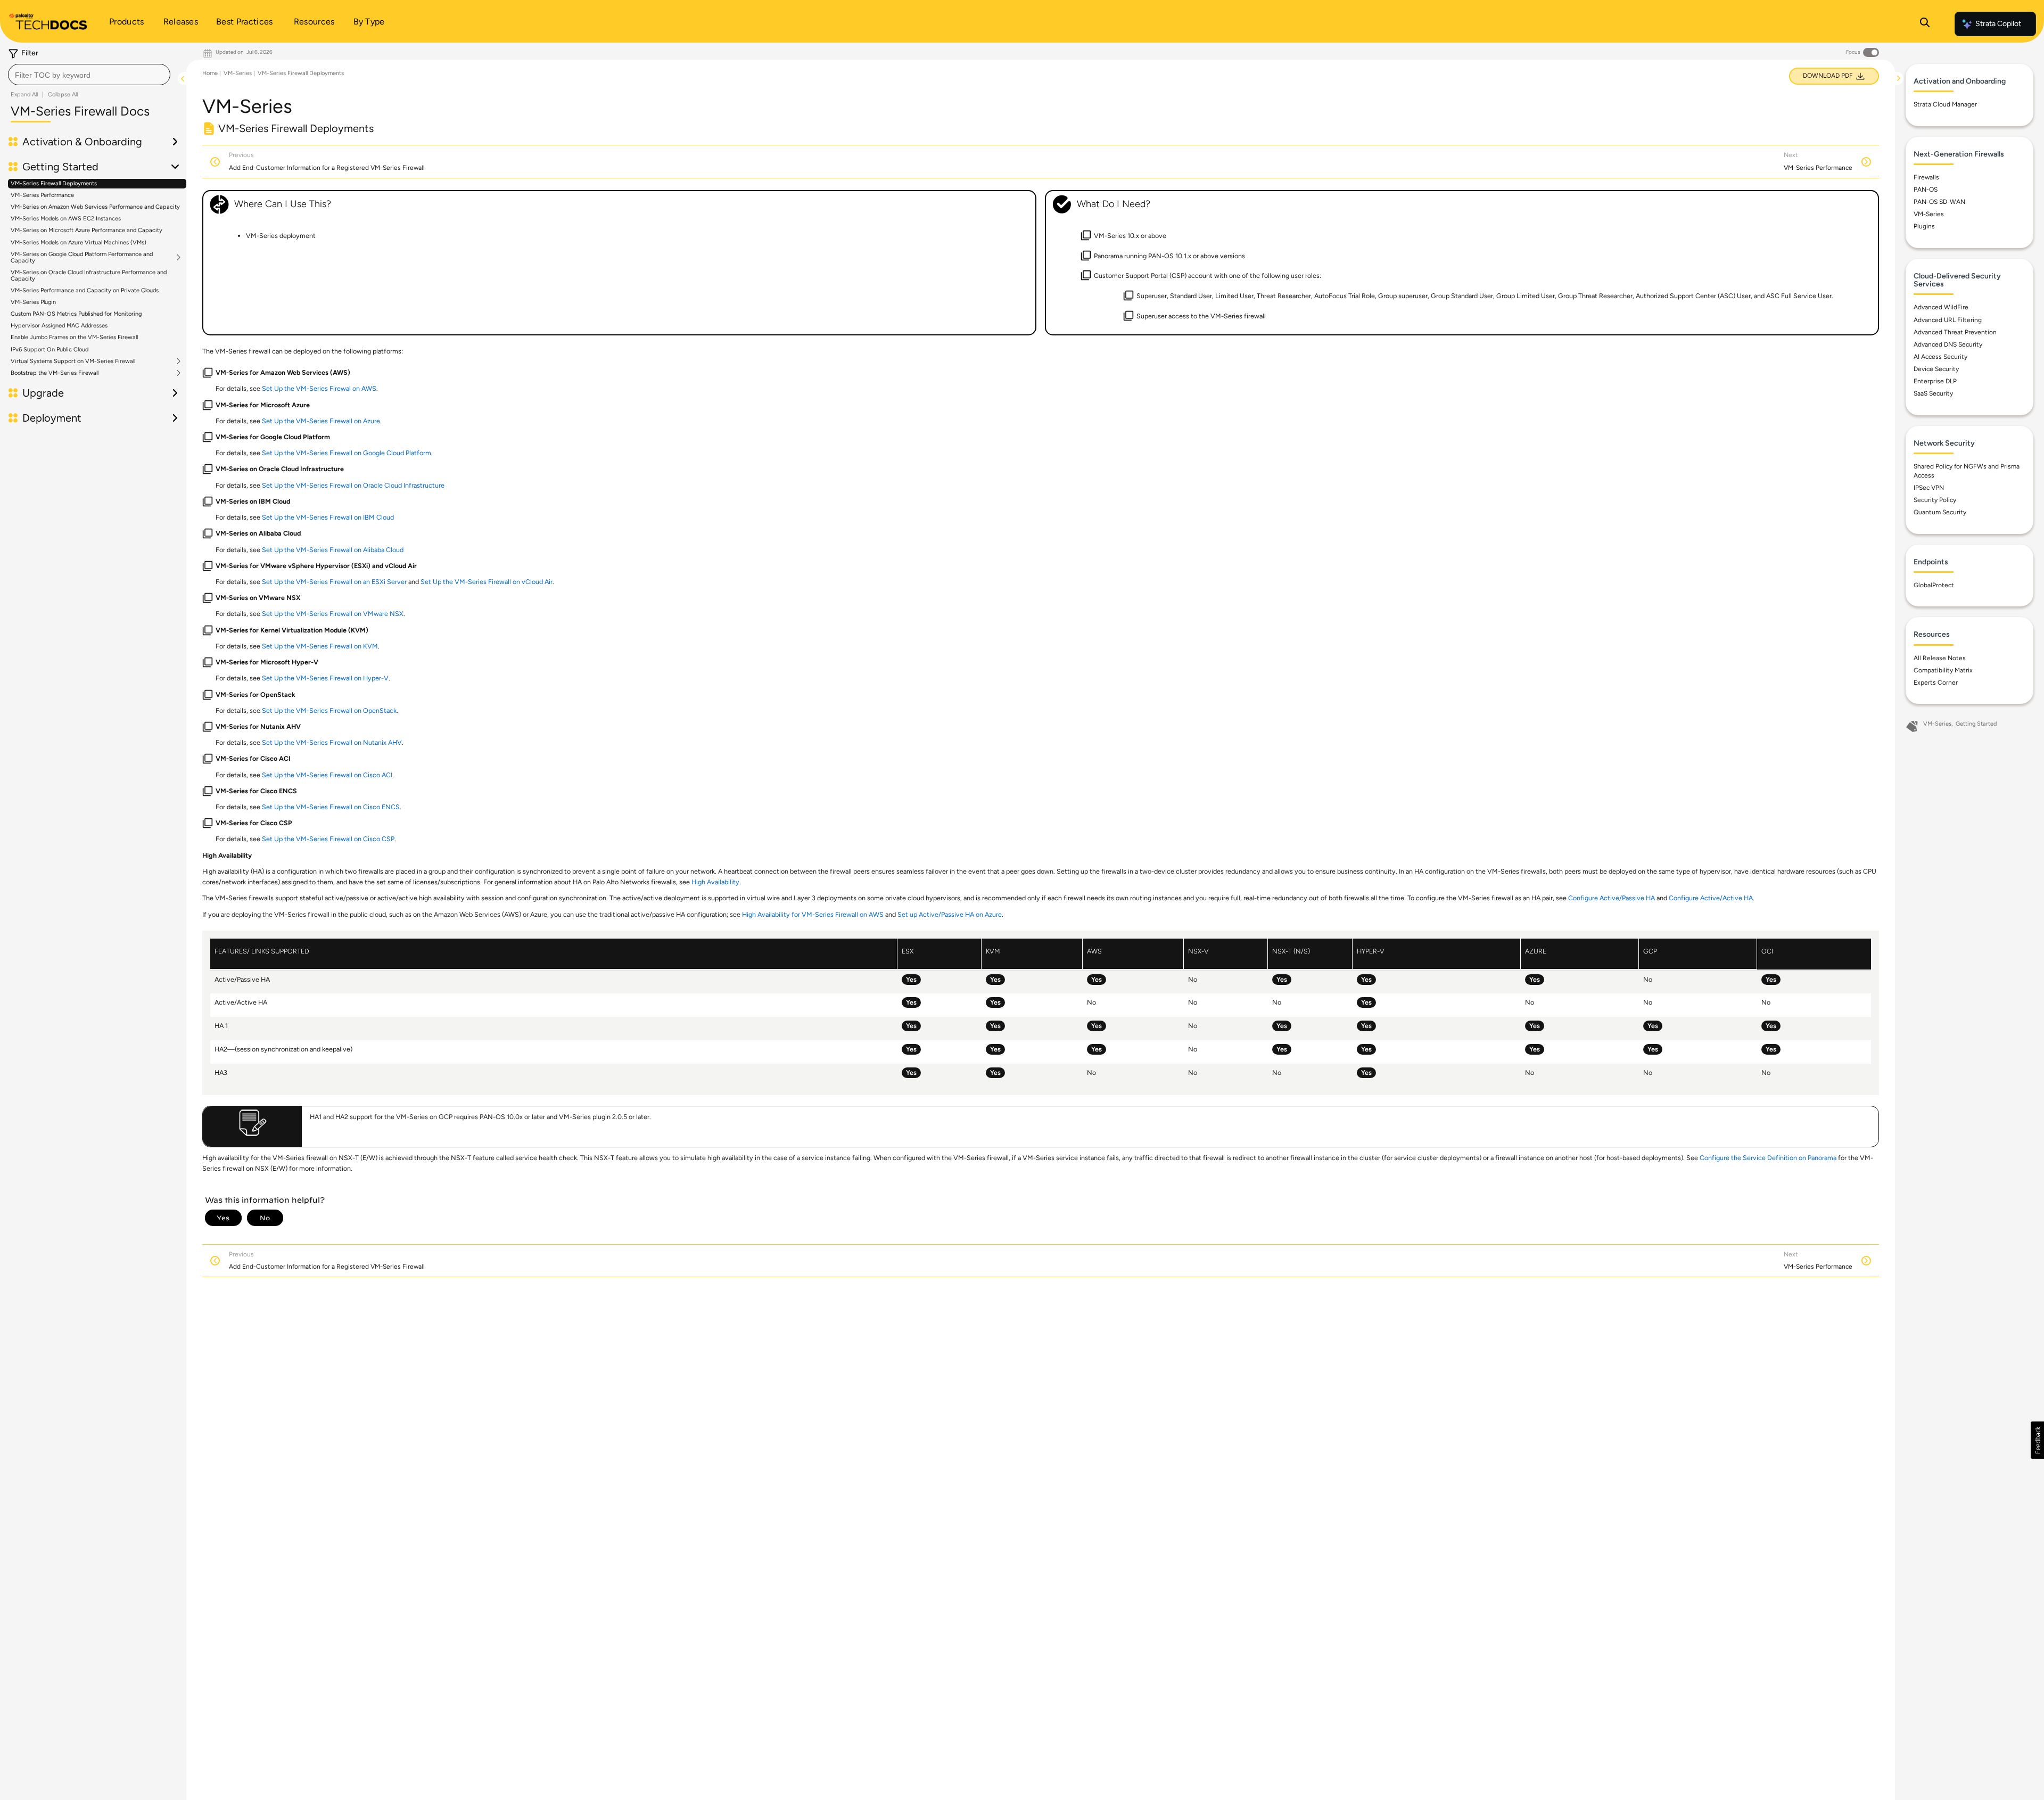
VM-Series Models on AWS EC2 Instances (66, 219)
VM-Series (238, 73)
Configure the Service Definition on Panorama (1768, 1158)
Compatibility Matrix (1943, 670)
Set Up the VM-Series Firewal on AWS (319, 388)
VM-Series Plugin (33, 302)
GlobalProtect (1934, 585)
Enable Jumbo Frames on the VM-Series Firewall (74, 337)
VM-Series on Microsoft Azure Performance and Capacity (86, 230)
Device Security (1936, 369)
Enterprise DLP (1935, 381)
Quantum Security (1940, 512)
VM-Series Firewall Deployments (54, 183)
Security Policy (1935, 500)
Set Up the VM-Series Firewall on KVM (320, 646)
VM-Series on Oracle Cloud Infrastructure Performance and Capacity (89, 276)
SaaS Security (1933, 393)
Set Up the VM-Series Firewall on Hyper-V (325, 678)
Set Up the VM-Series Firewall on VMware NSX (333, 614)
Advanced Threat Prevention (1955, 332)
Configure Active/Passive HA (1612, 898)
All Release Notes (1940, 658)
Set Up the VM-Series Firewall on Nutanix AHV (332, 742)
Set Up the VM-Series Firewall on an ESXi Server (334, 582)
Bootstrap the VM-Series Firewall (55, 373)
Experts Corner (1936, 683)
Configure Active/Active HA (1711, 898)
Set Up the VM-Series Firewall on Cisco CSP (328, 839)
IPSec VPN (1929, 488)
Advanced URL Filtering (1948, 320)
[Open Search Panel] (1925, 24)
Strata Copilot (1998, 24)
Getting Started (1976, 724)
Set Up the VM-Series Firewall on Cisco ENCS (331, 807)
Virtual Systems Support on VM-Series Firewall (73, 361)
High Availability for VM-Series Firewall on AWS (813, 914)
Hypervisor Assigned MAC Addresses (59, 326)
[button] (2037, 1440)
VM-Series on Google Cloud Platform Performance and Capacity (82, 258)
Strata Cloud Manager (1945, 104)
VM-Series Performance (42, 195)
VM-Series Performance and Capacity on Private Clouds (85, 290)
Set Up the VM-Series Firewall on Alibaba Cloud (333, 550)
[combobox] (89, 75)
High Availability (715, 882)
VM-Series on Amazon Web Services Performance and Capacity (95, 207)
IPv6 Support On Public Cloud (50, 350)
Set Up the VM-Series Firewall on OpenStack (329, 710)
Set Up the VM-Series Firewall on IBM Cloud (328, 517)
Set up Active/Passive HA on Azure (950, 914)
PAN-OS (1926, 190)
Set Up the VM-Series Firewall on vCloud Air (487, 582)
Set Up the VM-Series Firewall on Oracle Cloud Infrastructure (353, 485)
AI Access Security (1940, 357)
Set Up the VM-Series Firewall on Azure (321, 421)
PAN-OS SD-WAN (1939, 202)
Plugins (1924, 226)
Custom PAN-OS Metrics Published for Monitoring (76, 314)
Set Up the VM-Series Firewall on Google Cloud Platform (347, 453)
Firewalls (1926, 177)
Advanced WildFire (1941, 307)
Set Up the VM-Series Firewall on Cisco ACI (327, 775)
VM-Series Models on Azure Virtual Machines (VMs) (79, 243)
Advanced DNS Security (1948, 344)
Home (210, 73)
